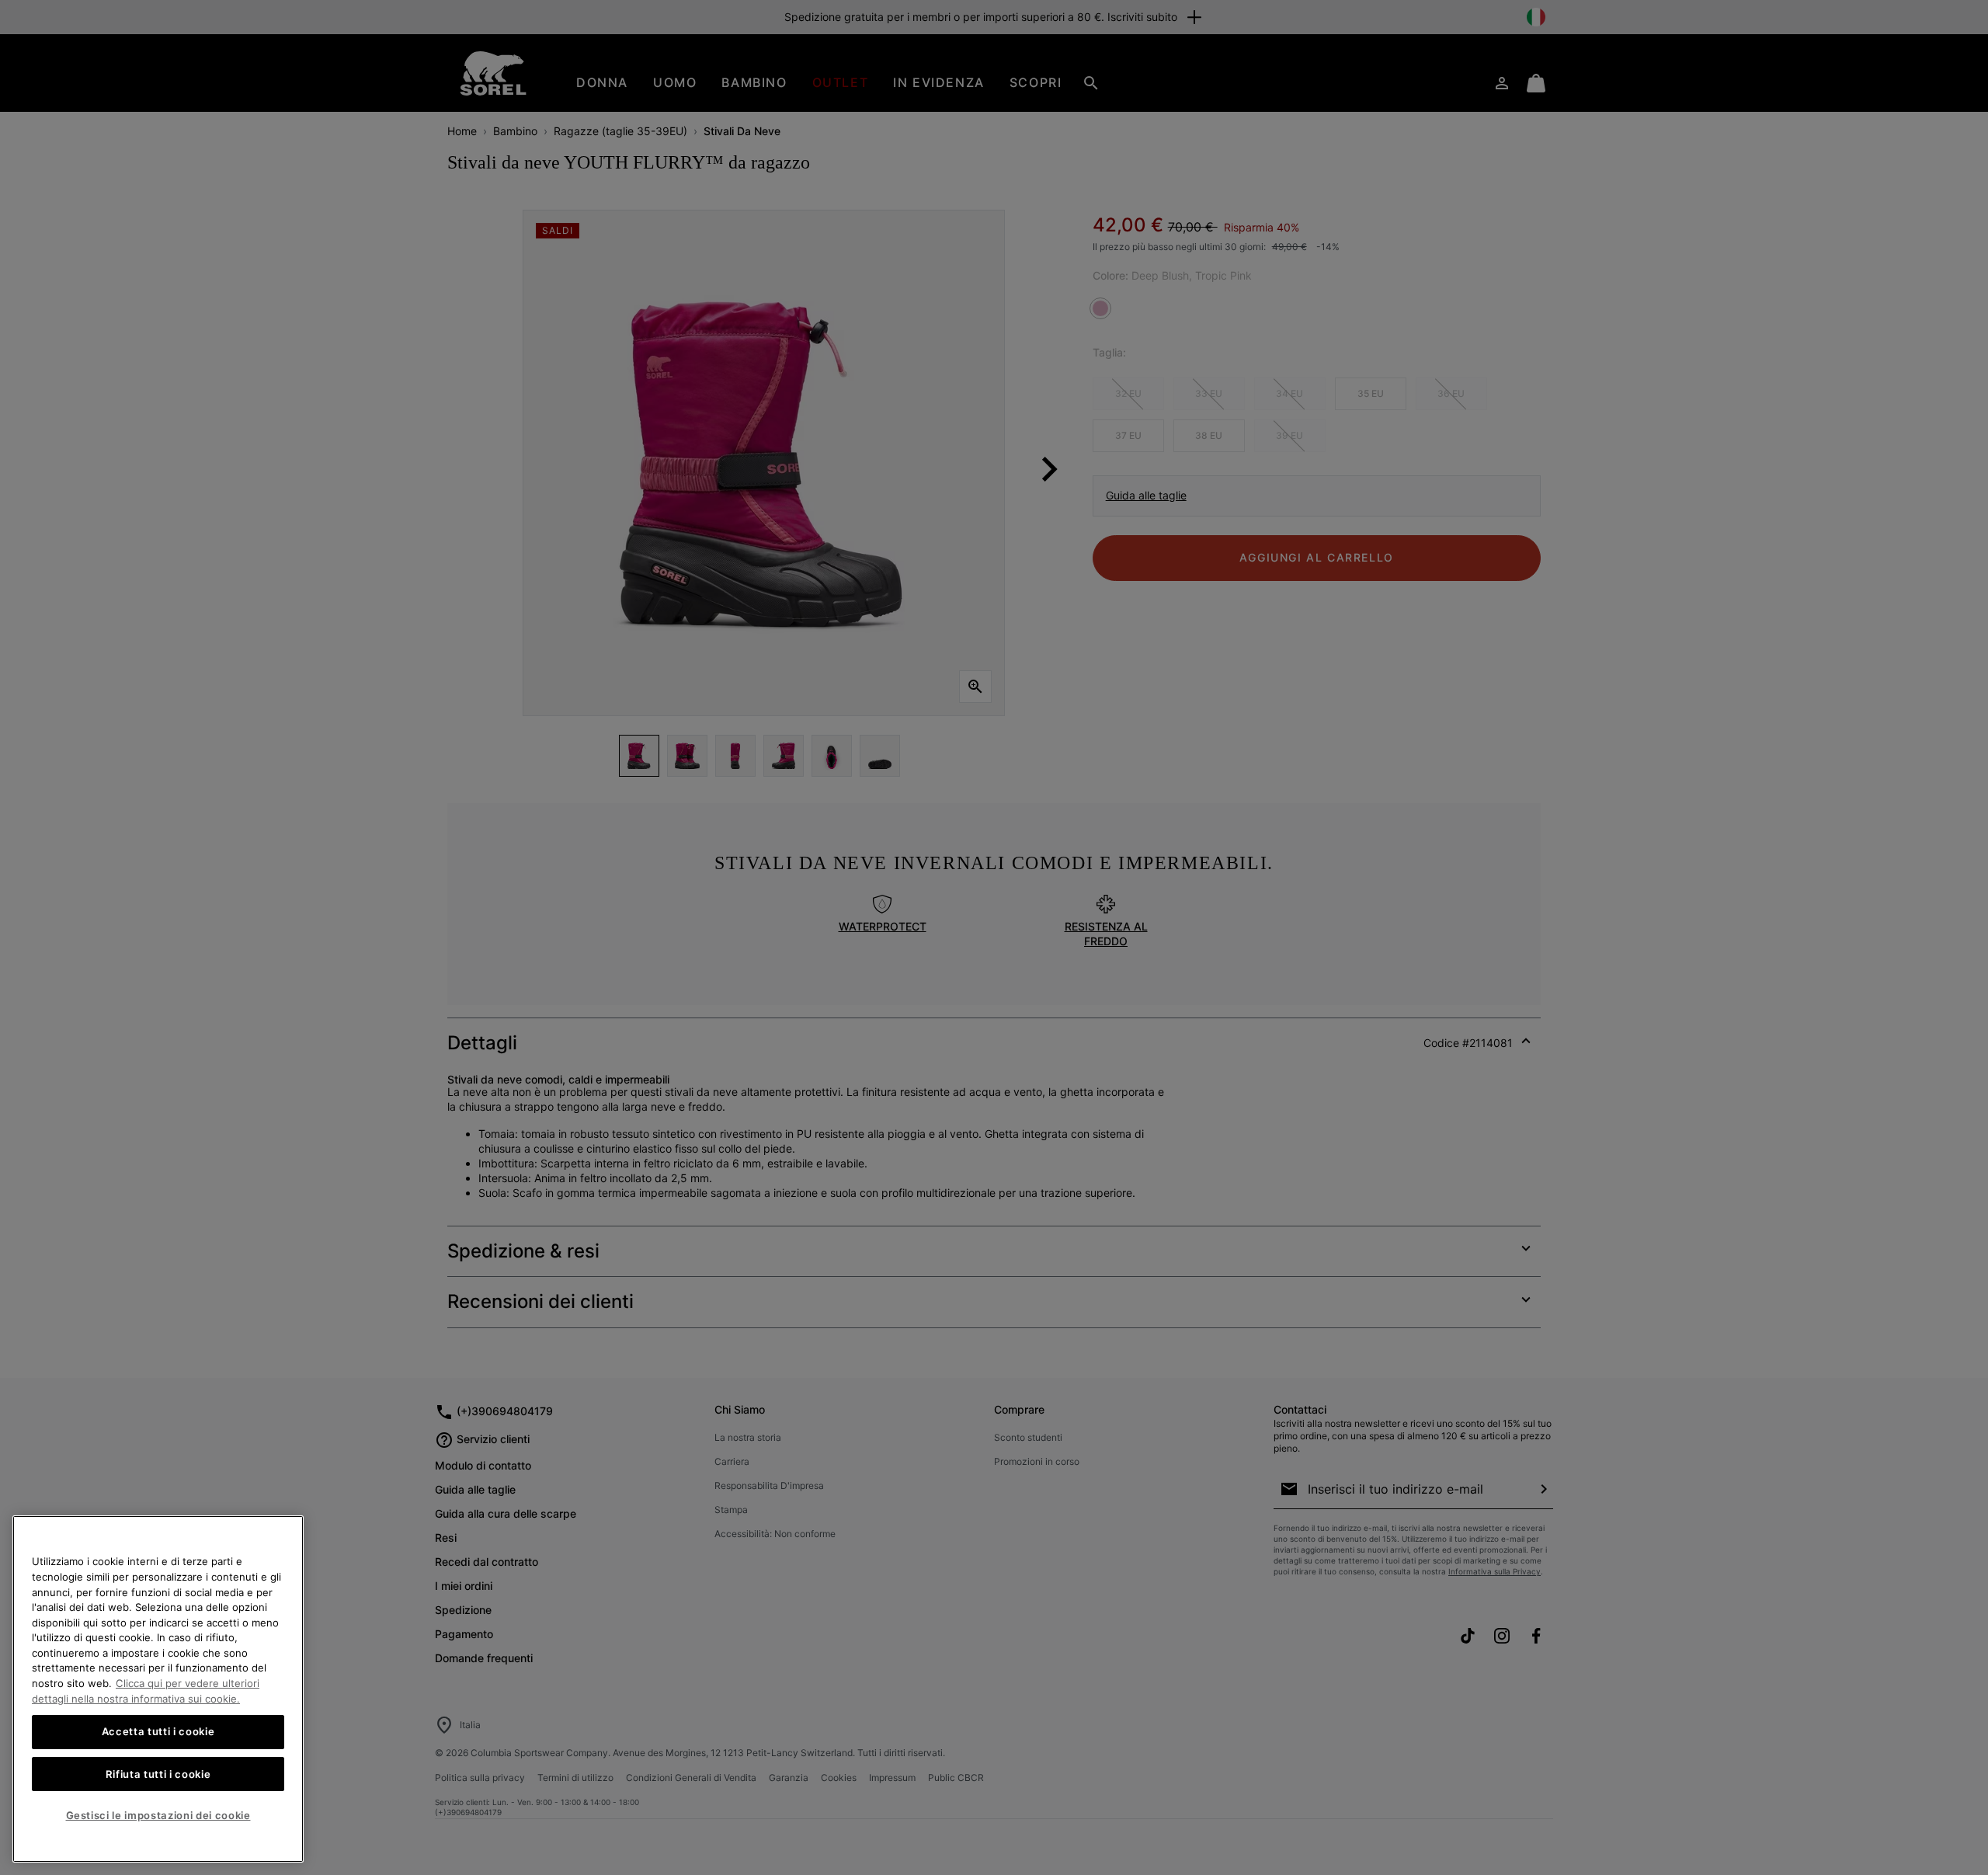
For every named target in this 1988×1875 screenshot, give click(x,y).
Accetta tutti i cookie (158, 1732)
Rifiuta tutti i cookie (158, 1774)
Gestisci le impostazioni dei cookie (158, 1815)
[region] (158, 1689)
